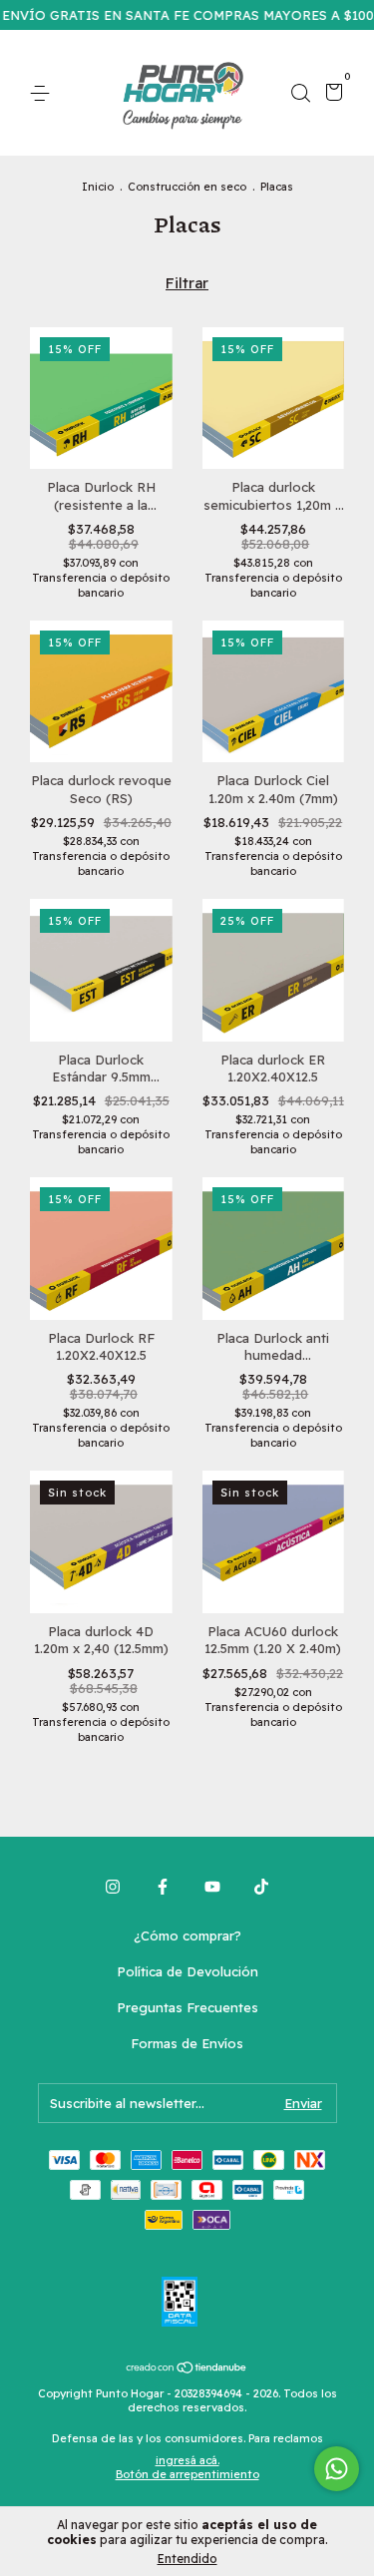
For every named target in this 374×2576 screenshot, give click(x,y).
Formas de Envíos (187, 2043)
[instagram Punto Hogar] (113, 1887)
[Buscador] (300, 94)
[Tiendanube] (187, 2369)
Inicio (98, 187)
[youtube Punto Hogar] (212, 1887)
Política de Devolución (187, 1971)
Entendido (187, 2559)
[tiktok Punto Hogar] (261, 1887)
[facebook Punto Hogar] (163, 1887)
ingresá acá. (187, 2460)
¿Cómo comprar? (187, 1935)
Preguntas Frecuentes (187, 2007)
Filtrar (187, 283)
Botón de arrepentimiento (187, 2474)
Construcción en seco (187, 187)
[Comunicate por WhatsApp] (337, 2469)
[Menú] (43, 94)
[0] (331, 95)
